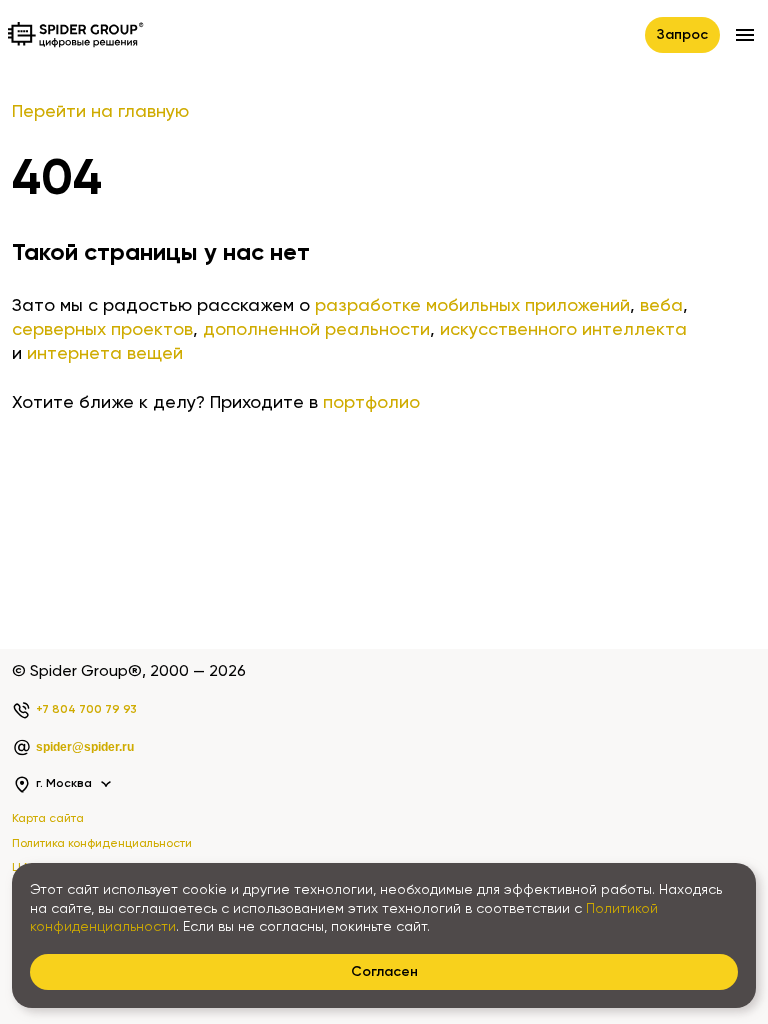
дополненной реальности (316, 330)
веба (661, 306)
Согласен (384, 972)
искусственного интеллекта (563, 330)
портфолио (371, 403)
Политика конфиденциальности (102, 844)
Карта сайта (48, 819)
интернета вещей (105, 354)
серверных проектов (102, 330)
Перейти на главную (100, 112)
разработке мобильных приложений (472, 306)
